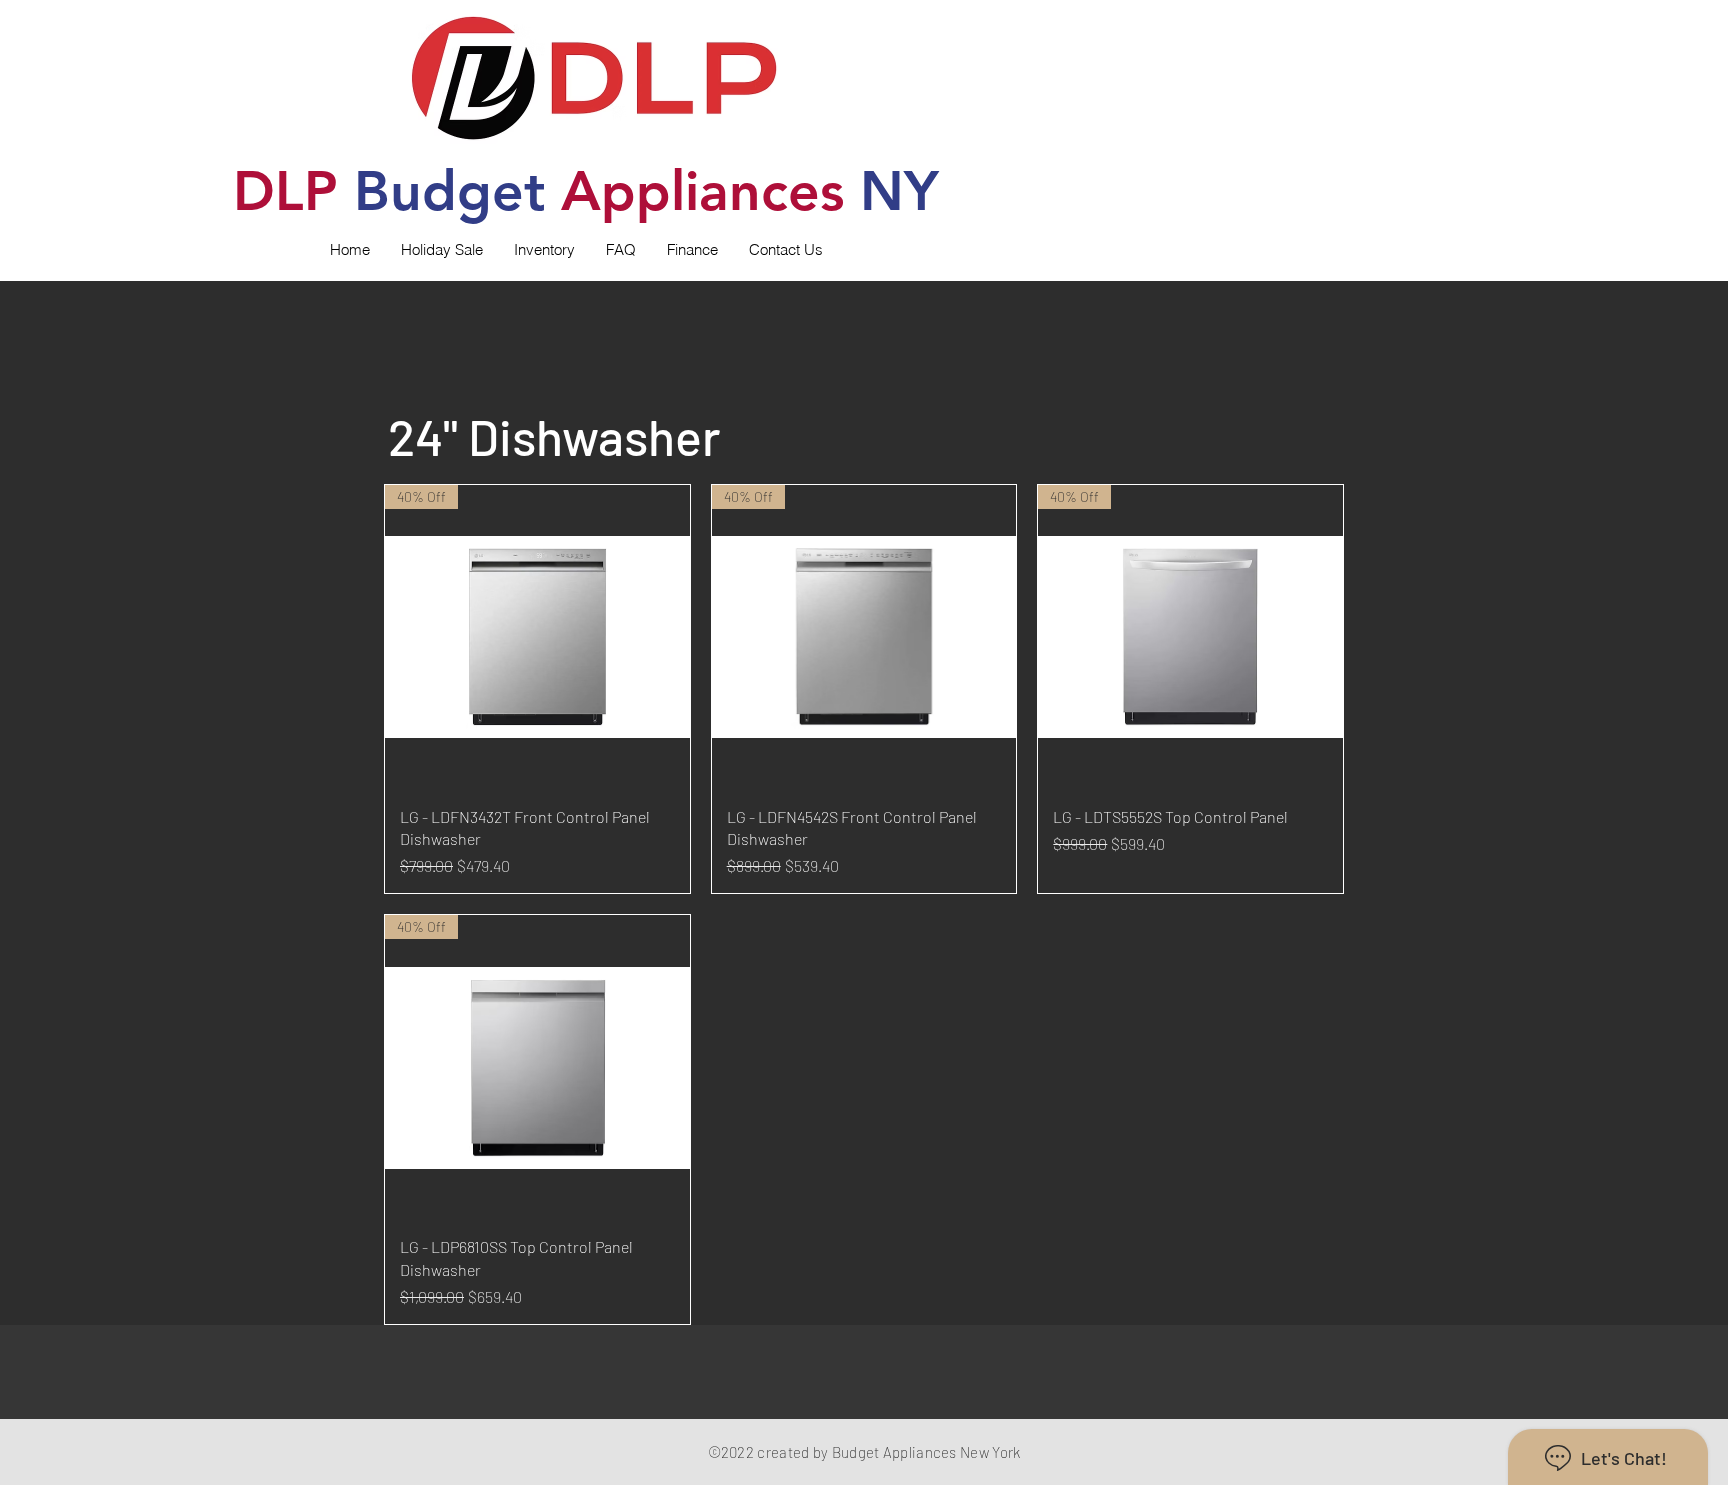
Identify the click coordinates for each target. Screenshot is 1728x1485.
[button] (544, 250)
